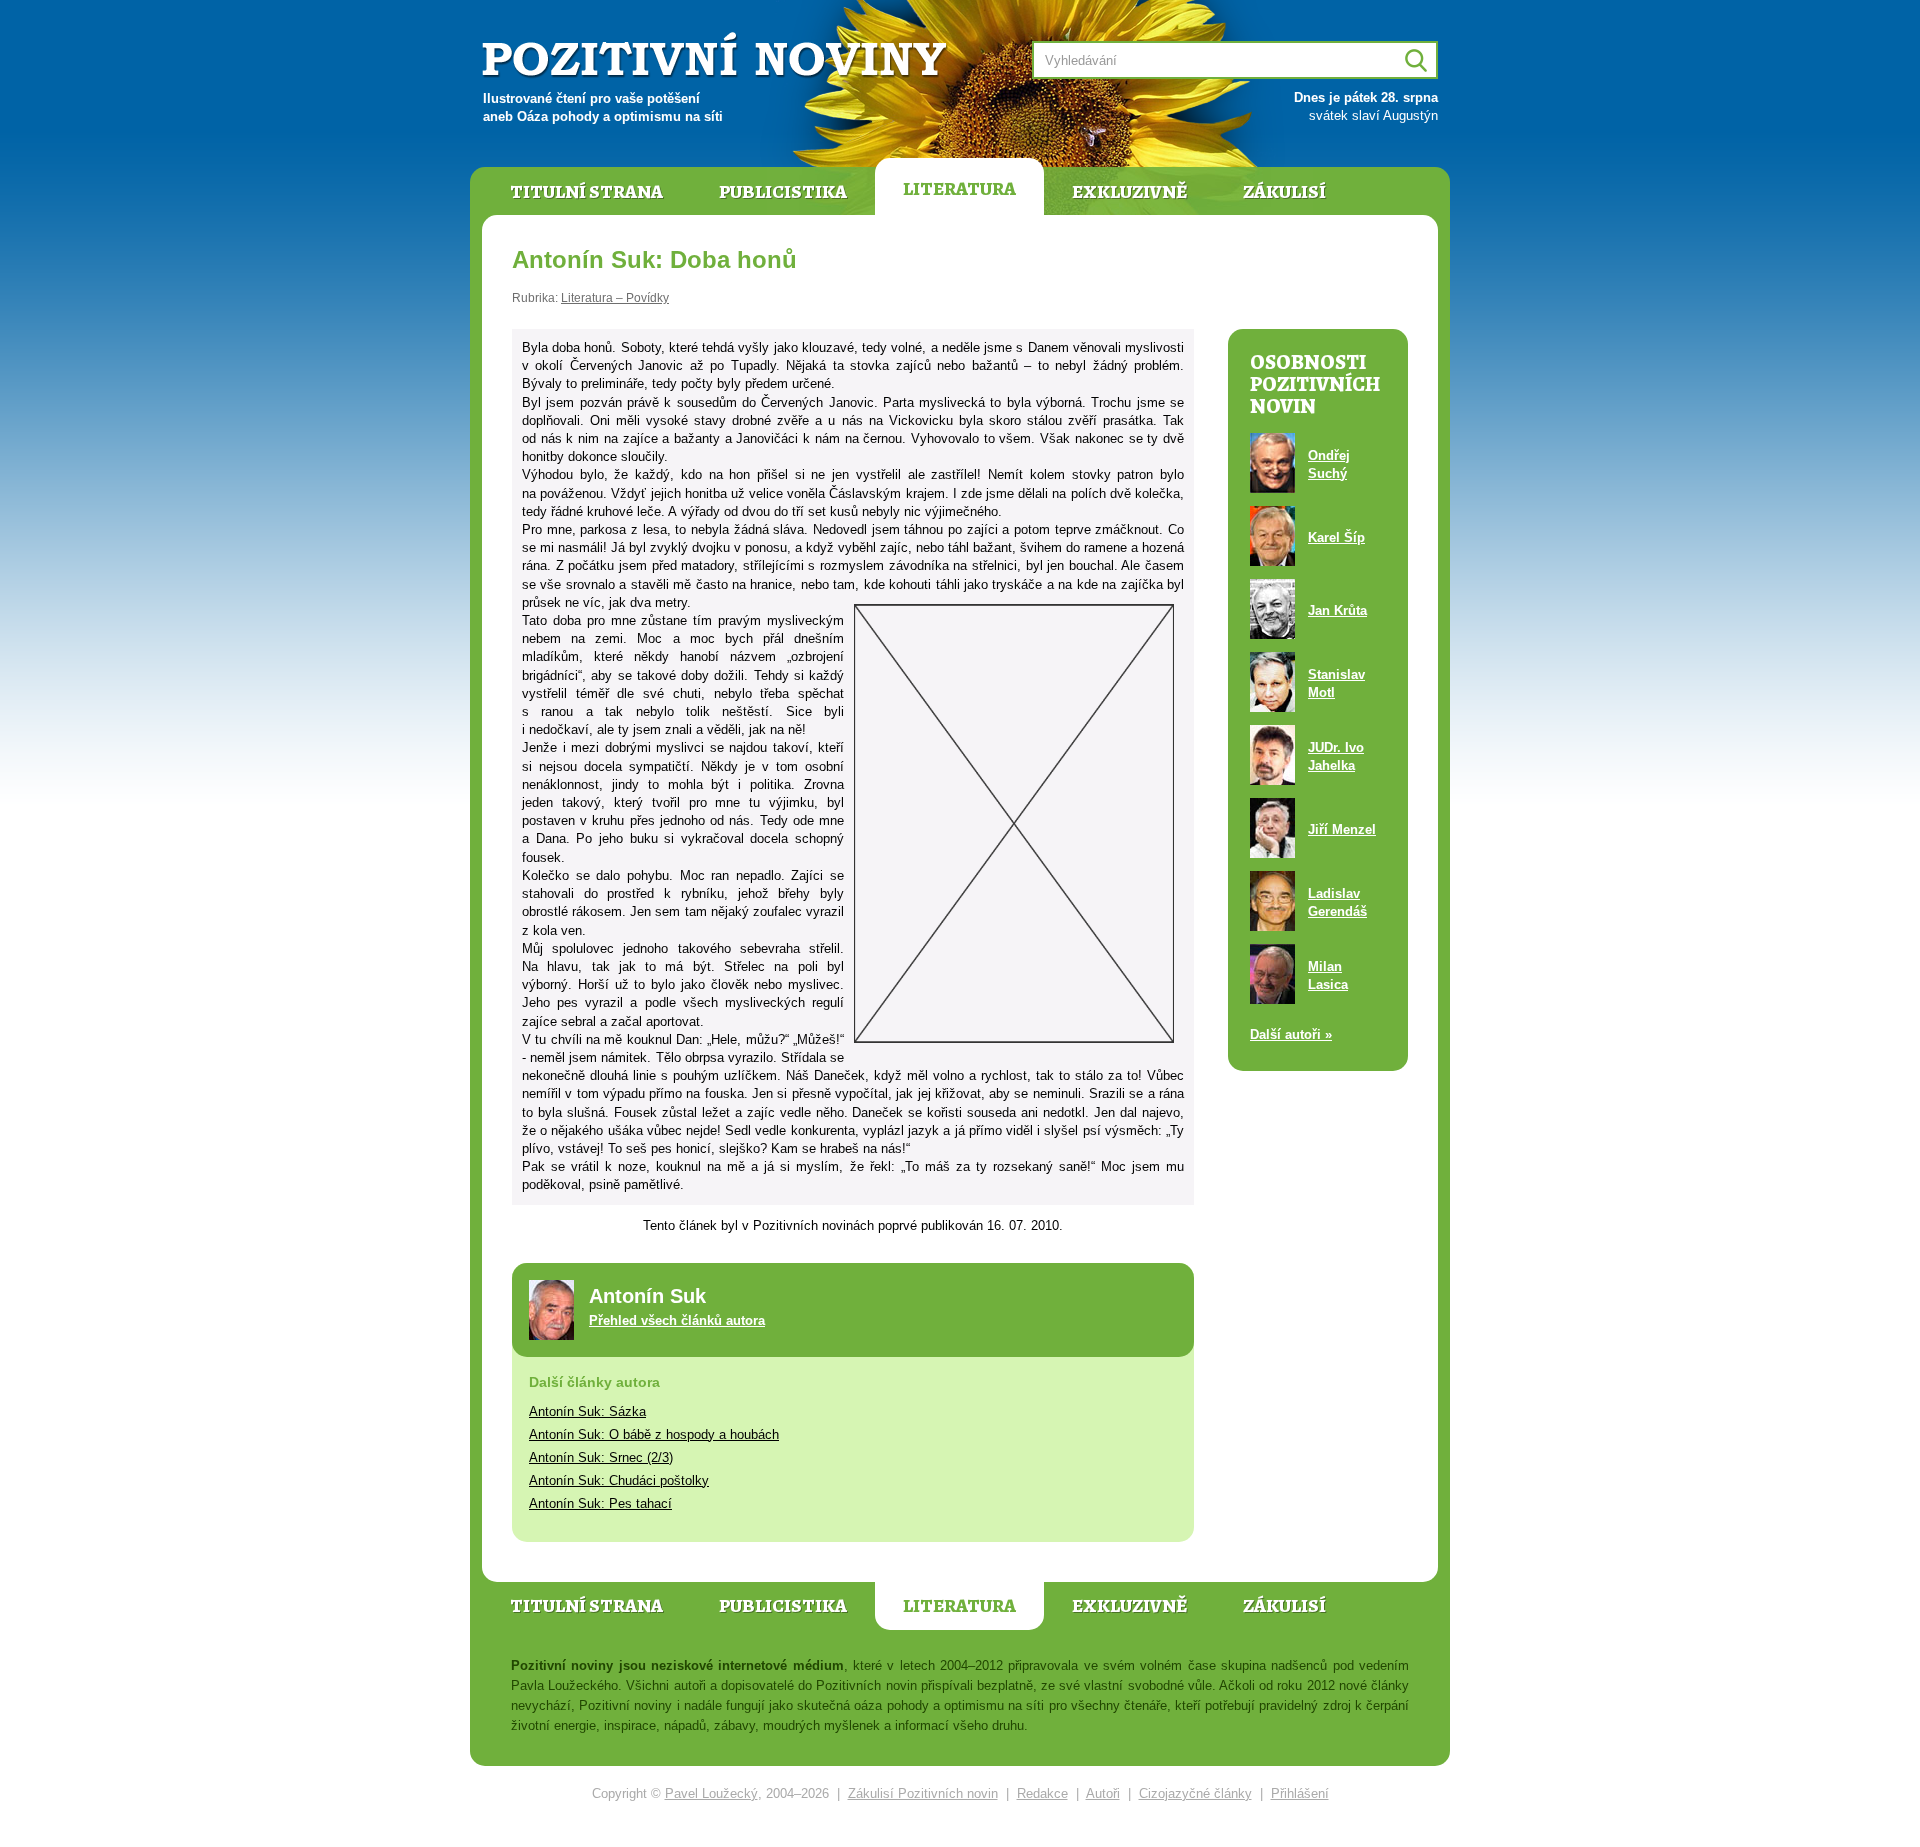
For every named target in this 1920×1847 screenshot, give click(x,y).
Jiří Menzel (1342, 829)
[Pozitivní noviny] (717, 56)
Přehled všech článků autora (677, 1320)
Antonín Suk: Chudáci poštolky (619, 1480)
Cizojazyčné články (1195, 1793)
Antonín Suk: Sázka (587, 1411)
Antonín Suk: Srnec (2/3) (601, 1457)
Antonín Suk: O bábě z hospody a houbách (654, 1434)
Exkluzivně (1129, 192)
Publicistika (783, 192)
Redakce (1042, 1793)
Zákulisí (1284, 192)
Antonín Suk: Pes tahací (600, 1503)
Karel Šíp (1336, 537)
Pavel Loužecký (711, 1793)
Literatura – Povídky (615, 298)
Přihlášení (1300, 1793)
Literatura (959, 189)
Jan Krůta (1337, 610)
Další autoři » (1291, 1034)
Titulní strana (586, 192)
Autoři (1103, 1793)
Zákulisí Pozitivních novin (923, 1793)
